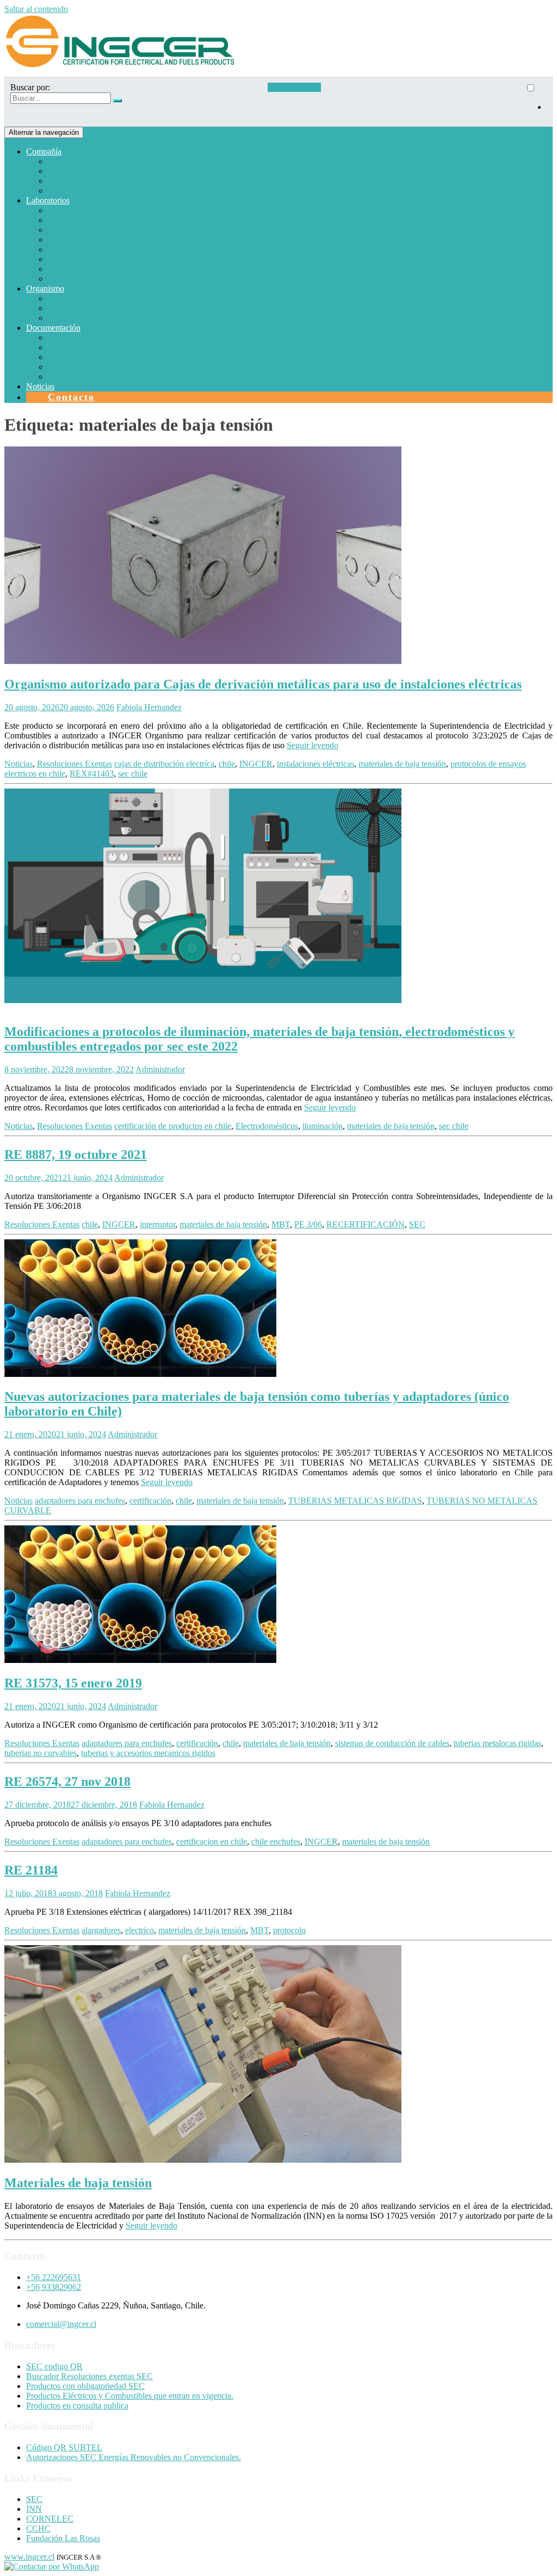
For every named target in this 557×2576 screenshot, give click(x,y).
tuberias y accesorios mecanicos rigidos (148, 1753)
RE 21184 (31, 1870)
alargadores (101, 1930)
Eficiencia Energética (84, 259)
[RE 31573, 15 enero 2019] (140, 1660)
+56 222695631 (54, 2277)
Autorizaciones (74, 308)
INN (34, 2509)
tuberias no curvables (41, 1753)
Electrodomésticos (79, 210)
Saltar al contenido (36, 9)
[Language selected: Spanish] (536, 102)
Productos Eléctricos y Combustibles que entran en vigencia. (130, 2396)
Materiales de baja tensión (92, 230)
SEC (417, 1224)
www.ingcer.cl (29, 2557)
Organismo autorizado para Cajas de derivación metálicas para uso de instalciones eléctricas (263, 684)
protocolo (289, 1930)
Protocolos (66, 337)
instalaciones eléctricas (315, 764)
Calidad (61, 377)
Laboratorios (48, 200)
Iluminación (68, 269)
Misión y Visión (75, 171)
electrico (140, 1930)
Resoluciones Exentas (75, 764)
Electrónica (67, 240)
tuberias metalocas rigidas (497, 1743)
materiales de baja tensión (402, 764)
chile (227, 764)
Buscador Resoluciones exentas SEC (89, 2376)
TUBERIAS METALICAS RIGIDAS (355, 1501)
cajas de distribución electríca (164, 764)
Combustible (70, 220)
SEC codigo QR (54, 2366)
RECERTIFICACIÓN (366, 1224)
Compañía (44, 151)
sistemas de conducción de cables (392, 1743)
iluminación (323, 1126)
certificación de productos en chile (173, 1126)
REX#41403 (92, 774)
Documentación (53, 328)
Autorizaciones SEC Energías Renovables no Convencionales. (134, 2457)
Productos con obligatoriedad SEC (85, 2386)
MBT (281, 1224)
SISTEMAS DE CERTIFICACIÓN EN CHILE (132, 298)
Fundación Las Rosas (63, 2538)
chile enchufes (276, 1842)
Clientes (62, 191)
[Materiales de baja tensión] (203, 2160)
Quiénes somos (74, 161)
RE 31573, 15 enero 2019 (73, 1683)
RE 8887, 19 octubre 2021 (76, 1154)
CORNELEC (50, 2519)
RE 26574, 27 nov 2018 (67, 1782)
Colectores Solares (80, 318)
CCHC (38, 2528)
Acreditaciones (73, 357)
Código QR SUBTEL (64, 2447)
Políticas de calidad (81, 181)
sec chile (133, 774)
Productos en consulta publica (77, 2406)
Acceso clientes (294, 87)
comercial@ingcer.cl (61, 2324)
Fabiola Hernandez (149, 707)
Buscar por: (30, 87)
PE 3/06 (308, 1224)
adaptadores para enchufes (80, 1501)
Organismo (45, 288)
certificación (150, 1501)
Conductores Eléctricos (88, 249)
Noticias (40, 386)
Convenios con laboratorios (95, 367)
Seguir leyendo (312, 745)
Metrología (67, 279)
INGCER (256, 764)
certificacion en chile (212, 1842)
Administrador (160, 1069)
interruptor (157, 1224)
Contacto (71, 397)
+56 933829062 (54, 2287)
